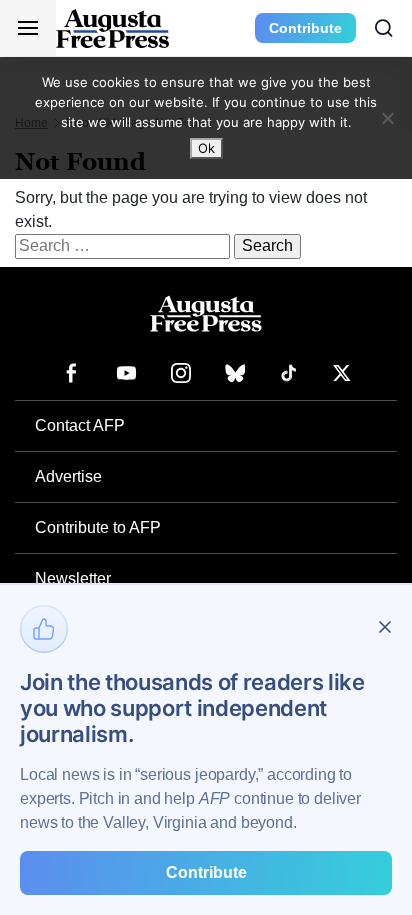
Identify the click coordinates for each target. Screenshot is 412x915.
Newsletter (73, 578)
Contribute (305, 28)
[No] (387, 118)
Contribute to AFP (98, 527)
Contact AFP (80, 425)
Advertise (68, 476)
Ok (206, 148)
